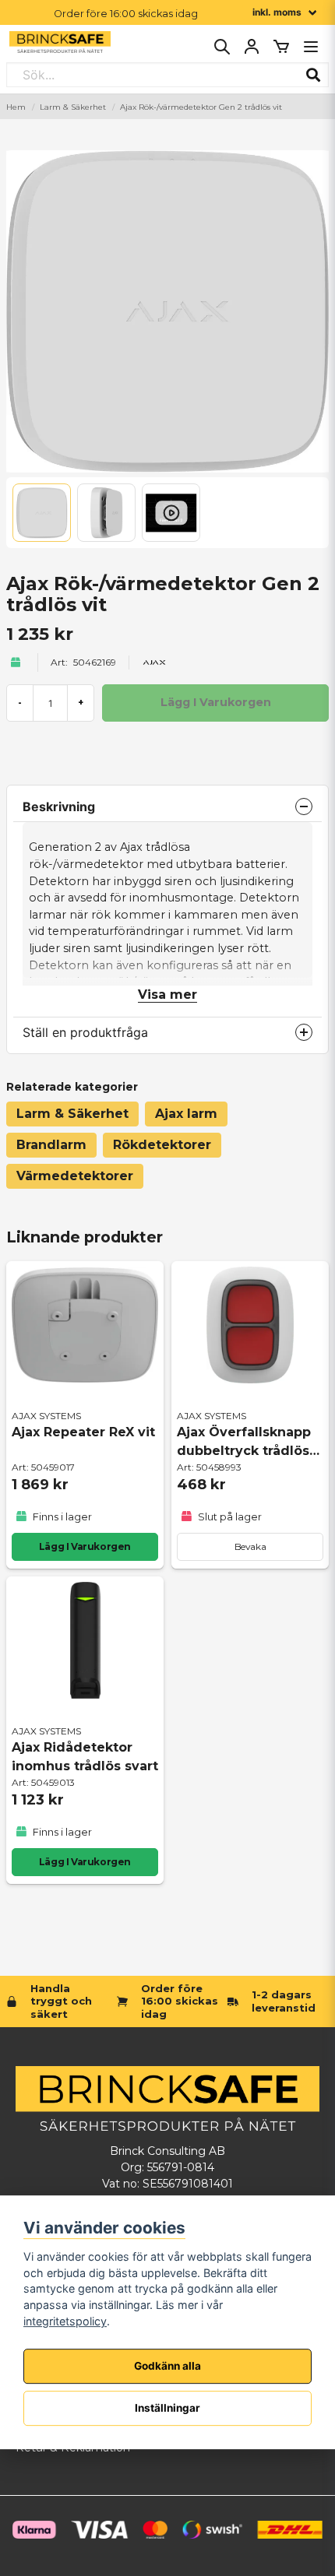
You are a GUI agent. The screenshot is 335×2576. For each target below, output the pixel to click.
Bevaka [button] (250, 1546)
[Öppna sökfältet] (222, 47)
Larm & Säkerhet (73, 107)
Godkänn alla (167, 2366)
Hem (16, 107)
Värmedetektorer (75, 1176)
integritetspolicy (65, 2321)
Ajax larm (186, 1114)
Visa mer (167, 995)
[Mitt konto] (252, 47)
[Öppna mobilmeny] (311, 47)
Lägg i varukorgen (85, 1546)
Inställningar (167, 2408)
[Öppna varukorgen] (281, 47)
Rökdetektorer (162, 1145)
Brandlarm (51, 1145)
